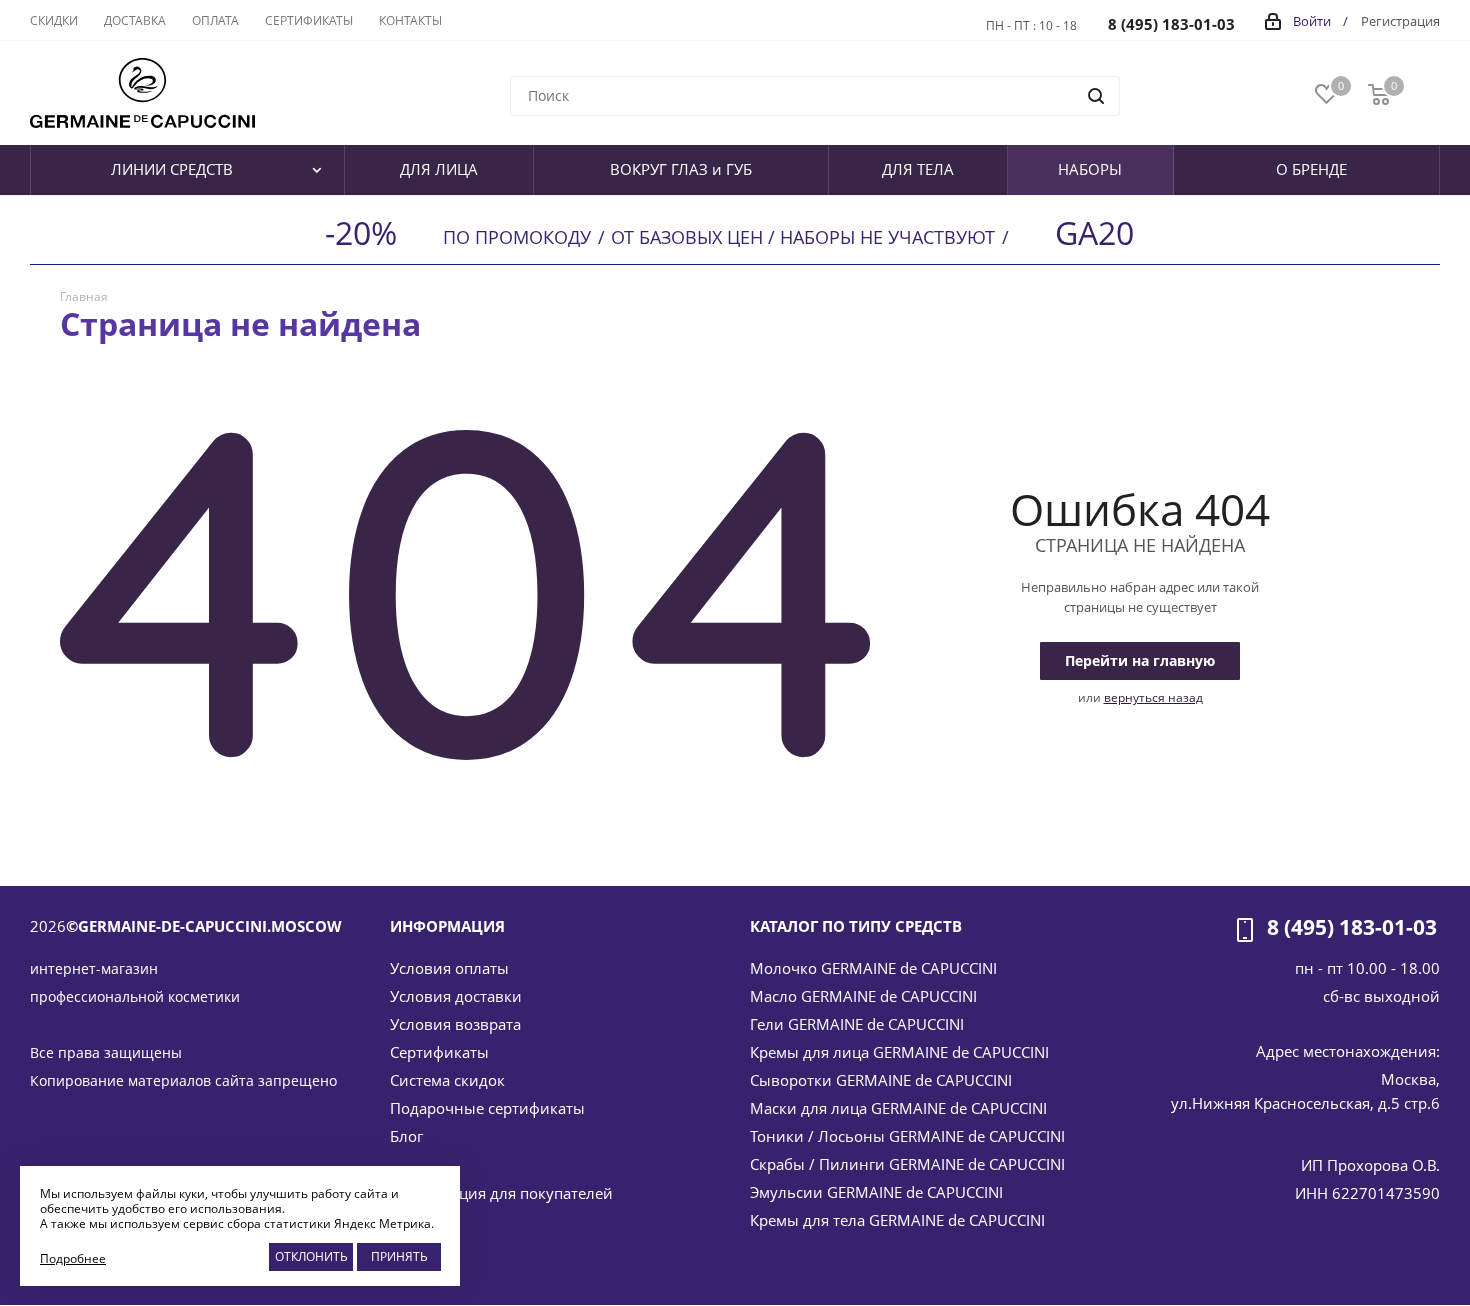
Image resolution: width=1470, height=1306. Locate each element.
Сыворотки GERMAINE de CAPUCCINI (881, 1080)
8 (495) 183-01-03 (1171, 24)
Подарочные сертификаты (487, 1108)
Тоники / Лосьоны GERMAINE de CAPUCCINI (907, 1136)
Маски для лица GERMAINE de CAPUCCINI (898, 1108)
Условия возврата (455, 1024)
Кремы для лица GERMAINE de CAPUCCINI (899, 1052)
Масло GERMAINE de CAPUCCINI (863, 996)
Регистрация (1400, 21)
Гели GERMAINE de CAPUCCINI (857, 1024)
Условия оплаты (449, 968)
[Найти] (1096, 96)
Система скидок (447, 1080)
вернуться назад (1153, 697)
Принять (399, 1256)
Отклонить (311, 1256)
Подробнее (73, 1258)
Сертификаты (439, 1052)
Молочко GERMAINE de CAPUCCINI (873, 968)
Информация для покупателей (501, 1193)
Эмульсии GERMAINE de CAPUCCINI (876, 1192)
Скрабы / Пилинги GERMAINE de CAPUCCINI (907, 1164)
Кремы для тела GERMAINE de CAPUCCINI (897, 1220)
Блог (406, 1136)
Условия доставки (456, 996)
